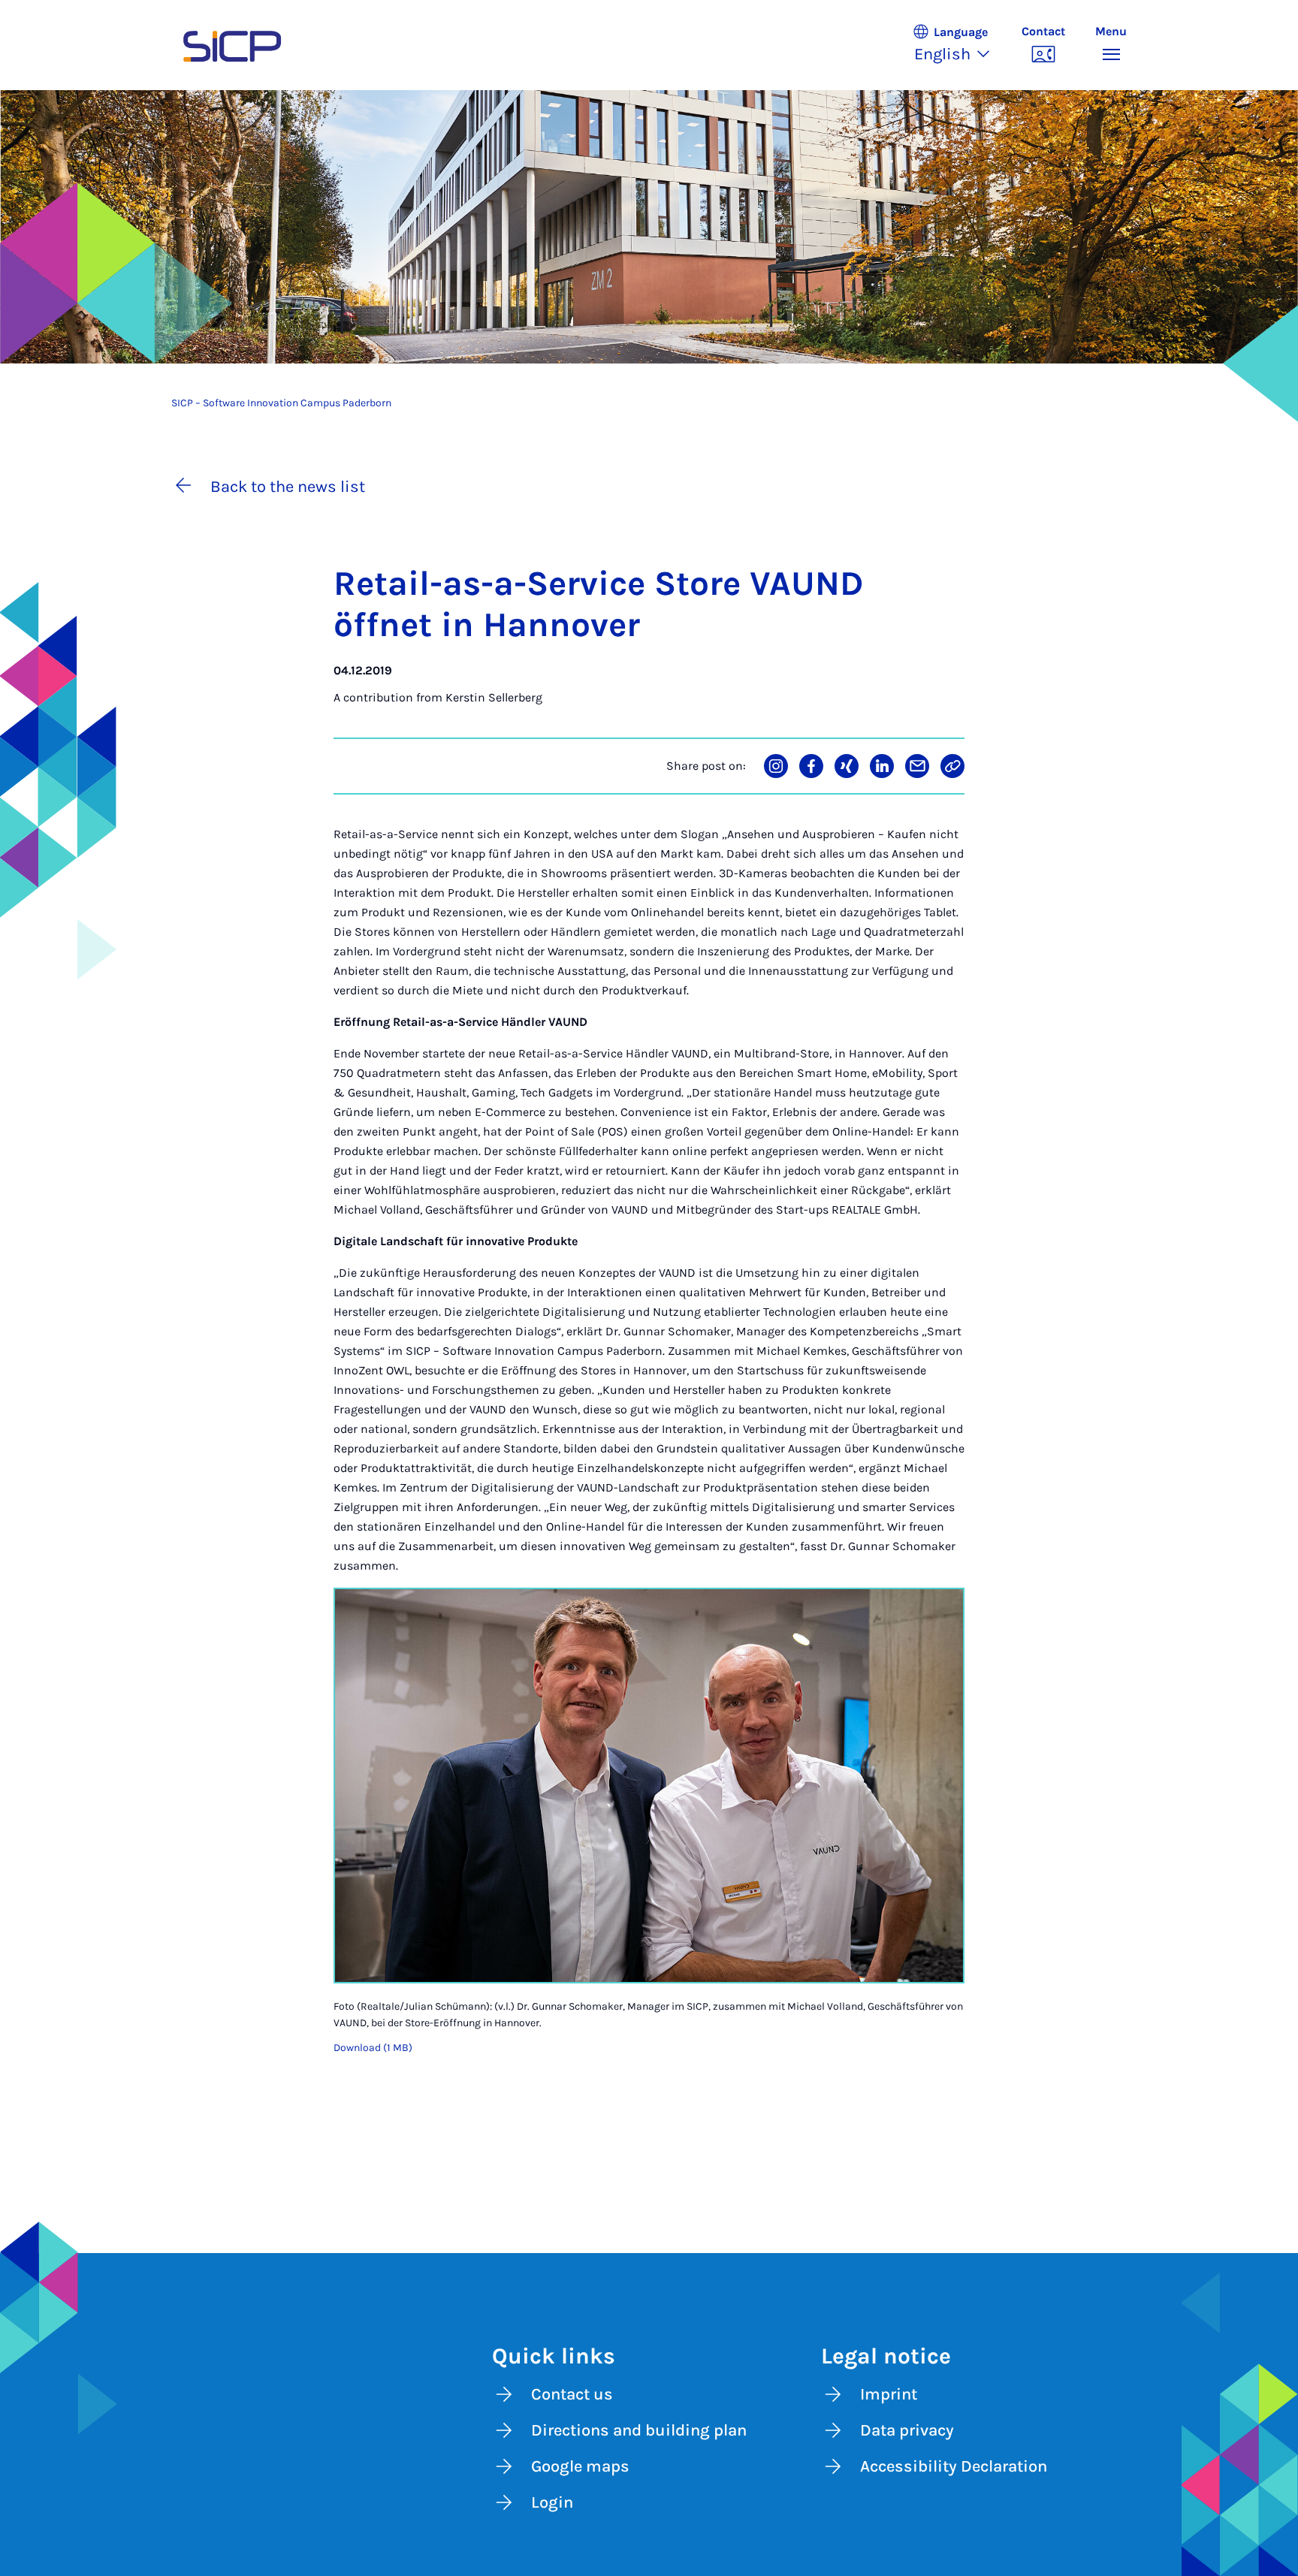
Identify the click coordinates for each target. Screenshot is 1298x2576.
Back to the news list (288, 487)
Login (552, 2502)
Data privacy (907, 2430)
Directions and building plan (639, 2430)
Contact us (572, 2394)
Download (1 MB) (373, 2048)
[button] (959, 45)
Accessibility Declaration (954, 2466)
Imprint (889, 2394)
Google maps (580, 2466)
